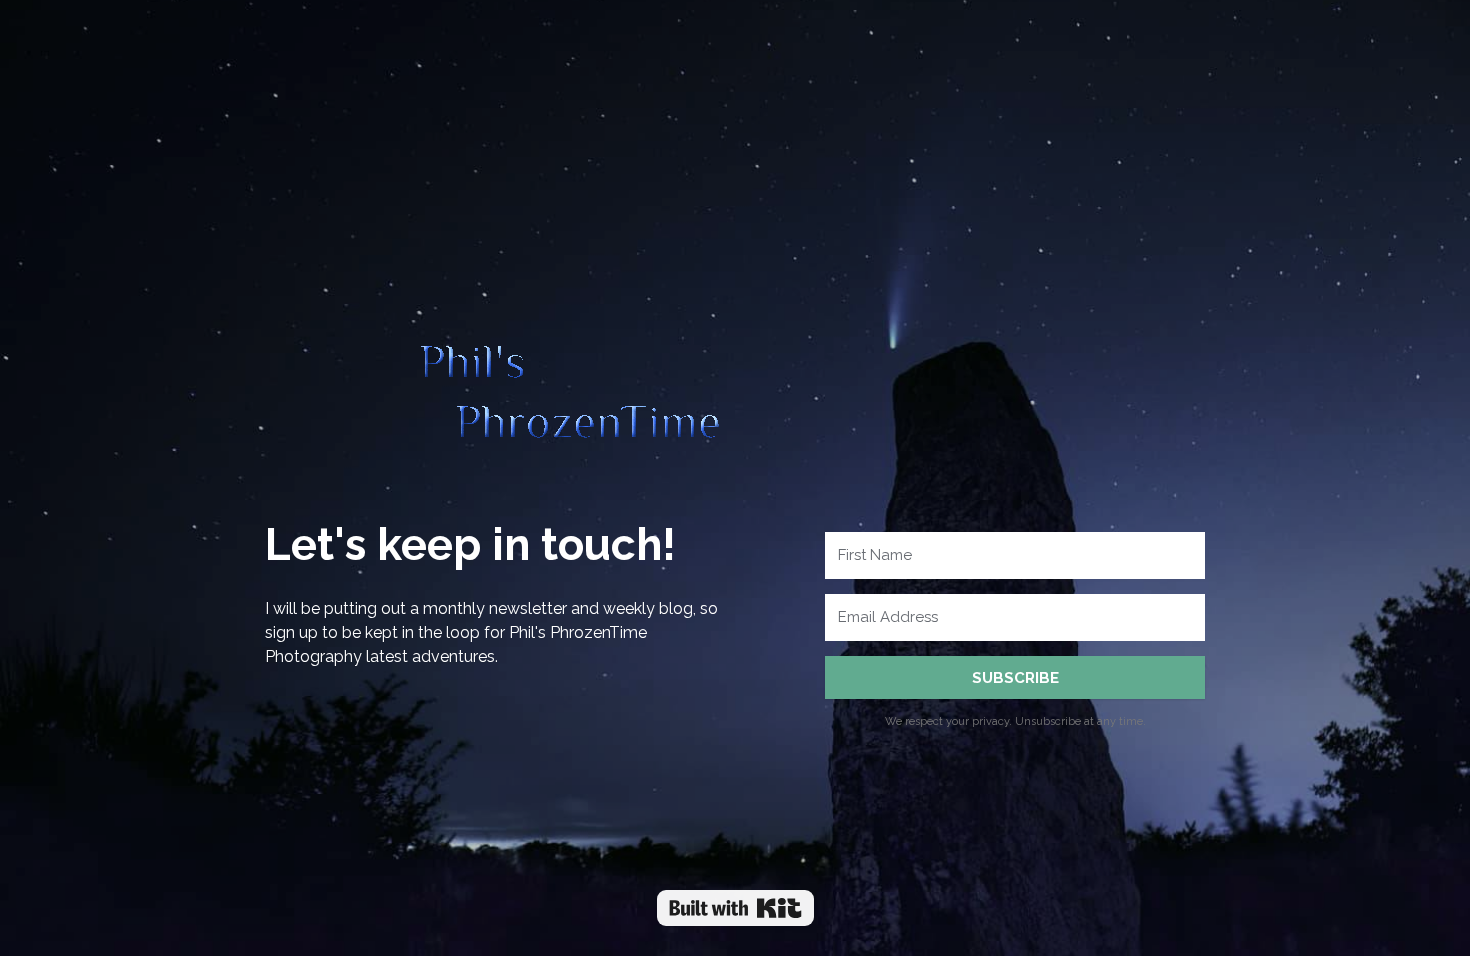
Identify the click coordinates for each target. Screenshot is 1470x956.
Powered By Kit (735, 908)
